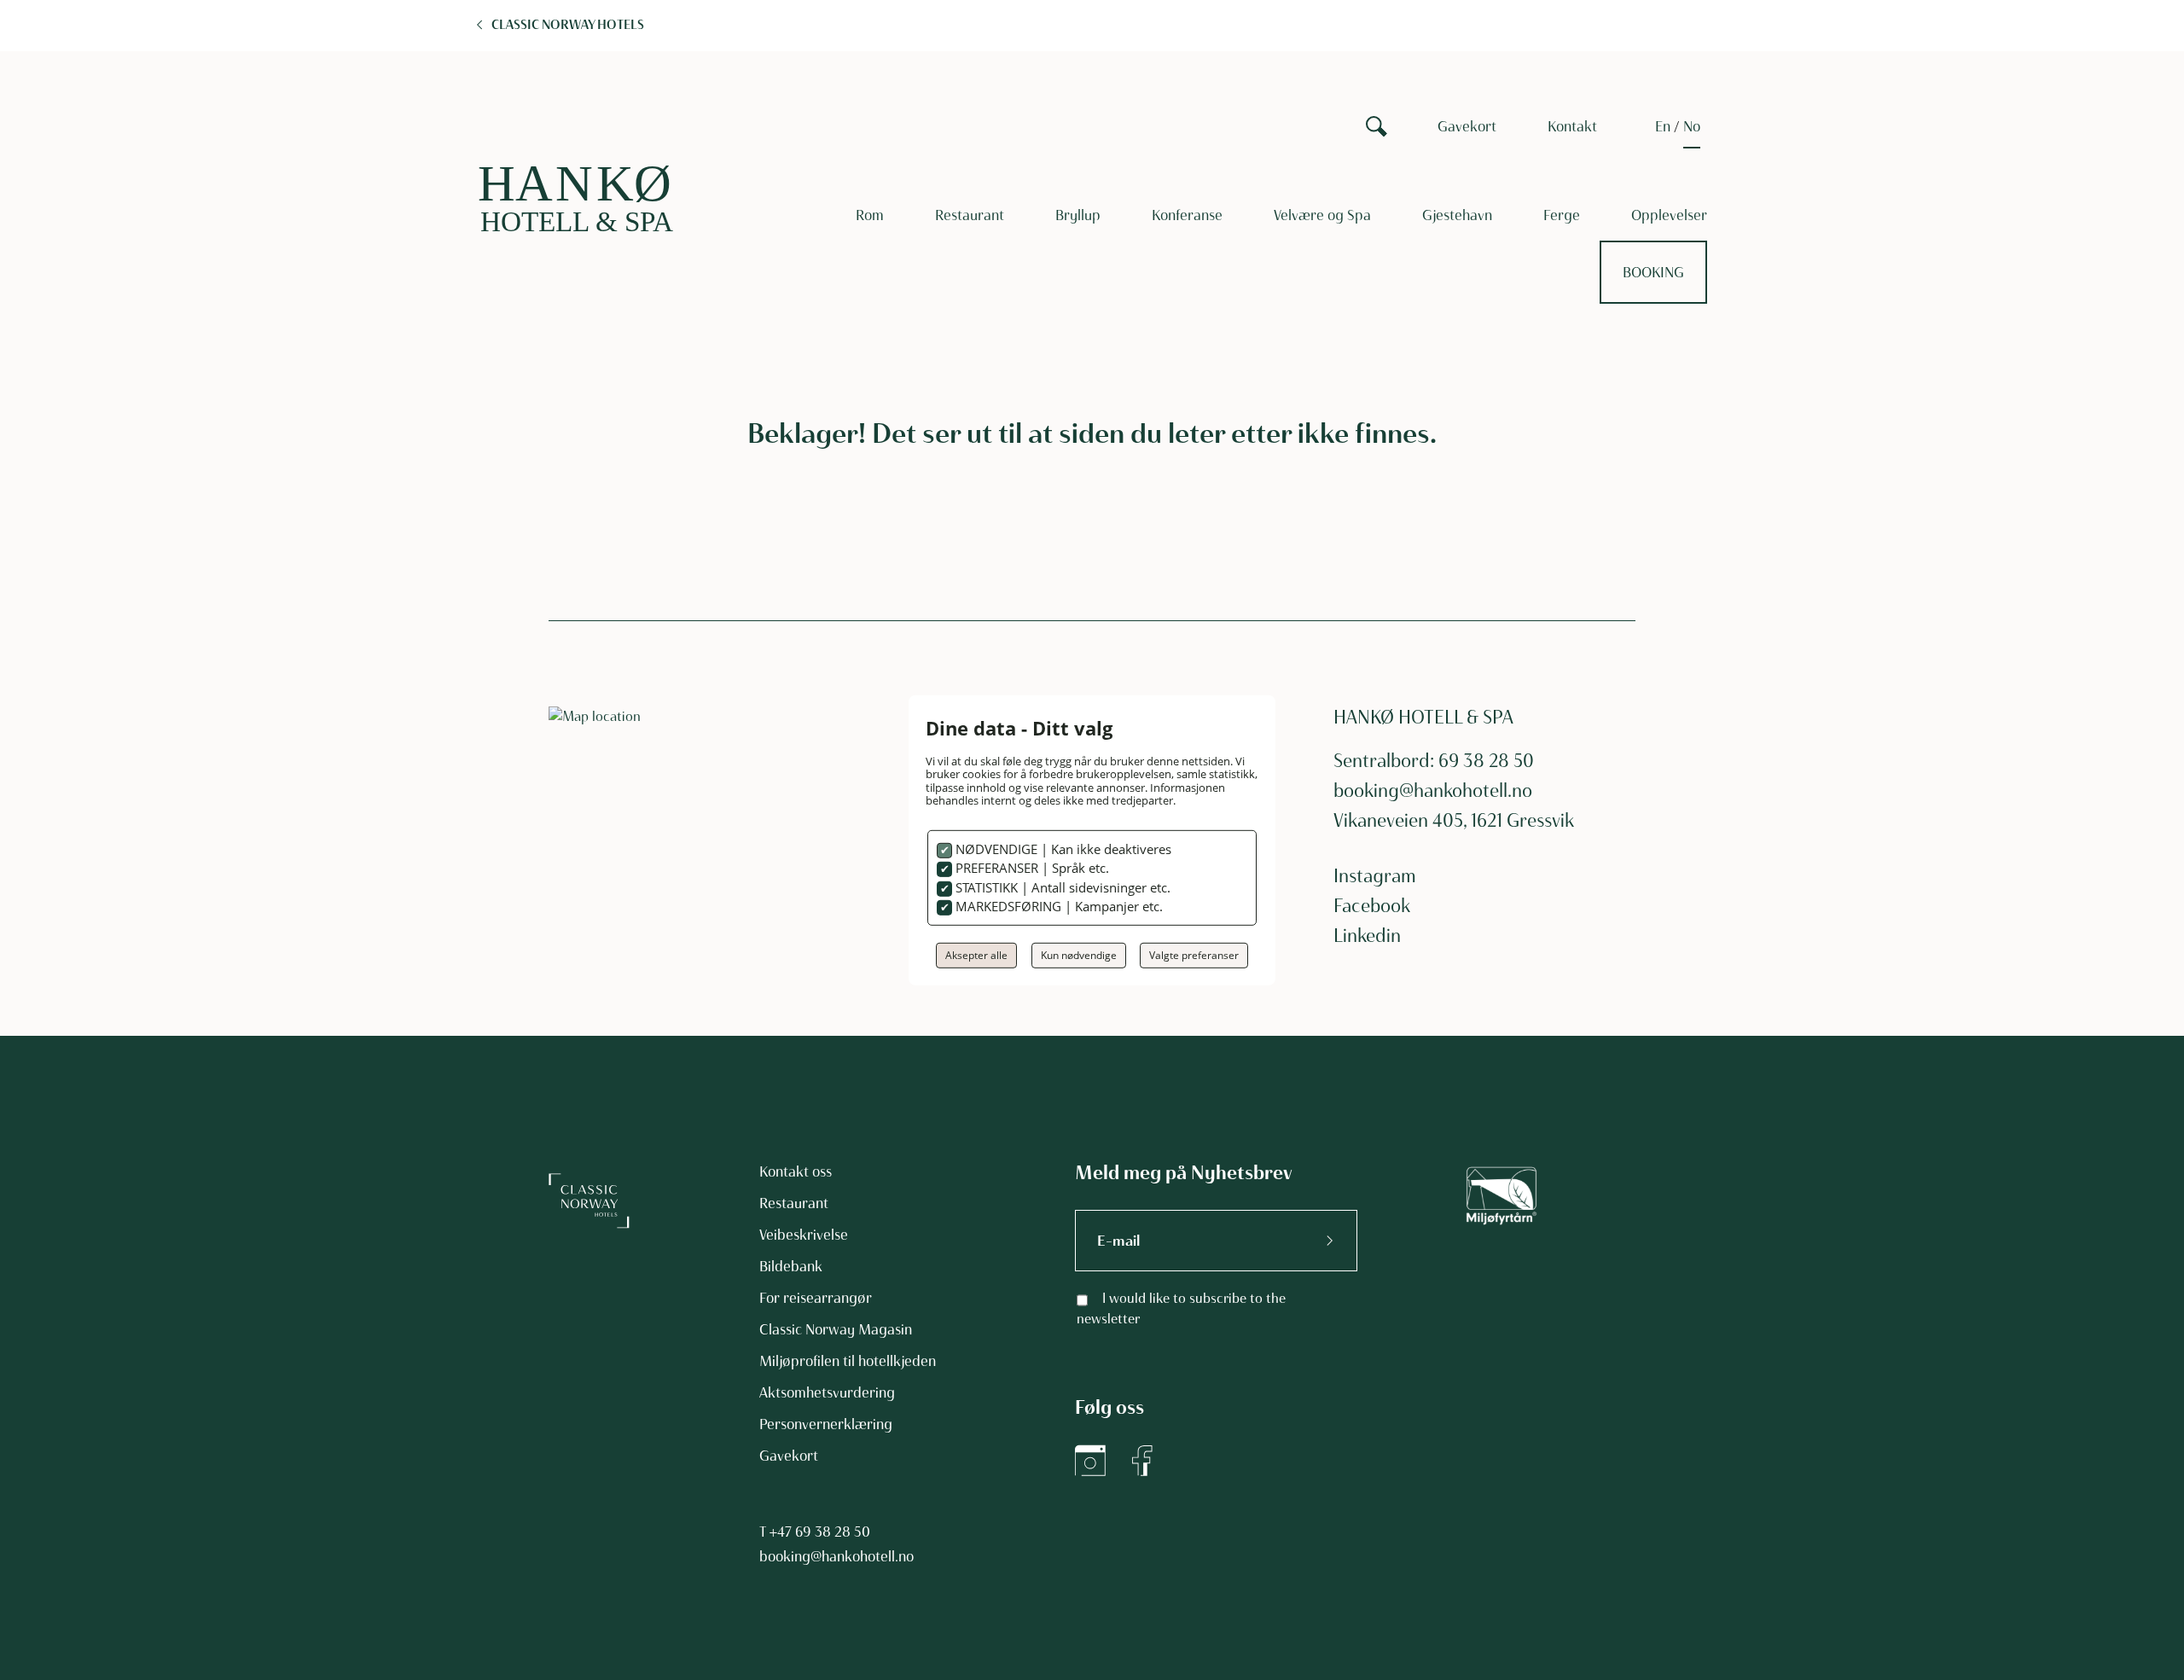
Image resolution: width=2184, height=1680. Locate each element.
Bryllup (1078, 215)
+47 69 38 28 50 (820, 1532)
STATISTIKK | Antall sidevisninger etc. (1061, 887)
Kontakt (1572, 126)
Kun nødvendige (1079, 955)
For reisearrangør (816, 1298)
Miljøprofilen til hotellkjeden (848, 1361)
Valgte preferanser (1194, 955)
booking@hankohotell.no (1433, 791)
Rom (870, 215)
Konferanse (1187, 215)
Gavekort (1467, 126)
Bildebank (791, 1266)
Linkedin (1367, 936)
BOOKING (1653, 272)
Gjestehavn (1457, 215)
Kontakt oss (796, 1171)
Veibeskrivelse (804, 1235)
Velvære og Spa (1322, 215)
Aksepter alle (976, 955)
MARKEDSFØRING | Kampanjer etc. (1057, 906)
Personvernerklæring (826, 1424)
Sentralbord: (1386, 761)
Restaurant (970, 215)
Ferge (1562, 215)
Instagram (1375, 876)
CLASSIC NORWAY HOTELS (568, 25)
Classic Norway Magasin (836, 1329)
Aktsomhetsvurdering (827, 1392)
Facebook (1372, 906)
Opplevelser (1669, 215)
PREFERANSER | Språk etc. (1031, 868)
